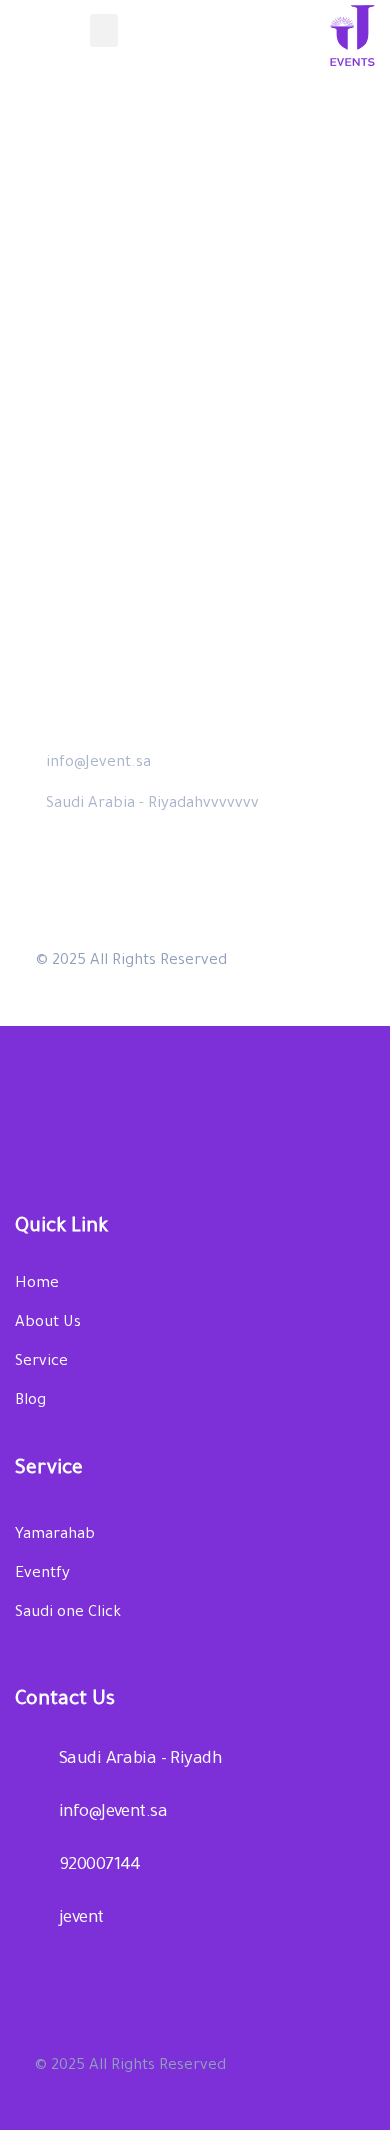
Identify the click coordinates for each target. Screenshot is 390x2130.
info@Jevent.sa (98, 763)
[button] (104, 30)
